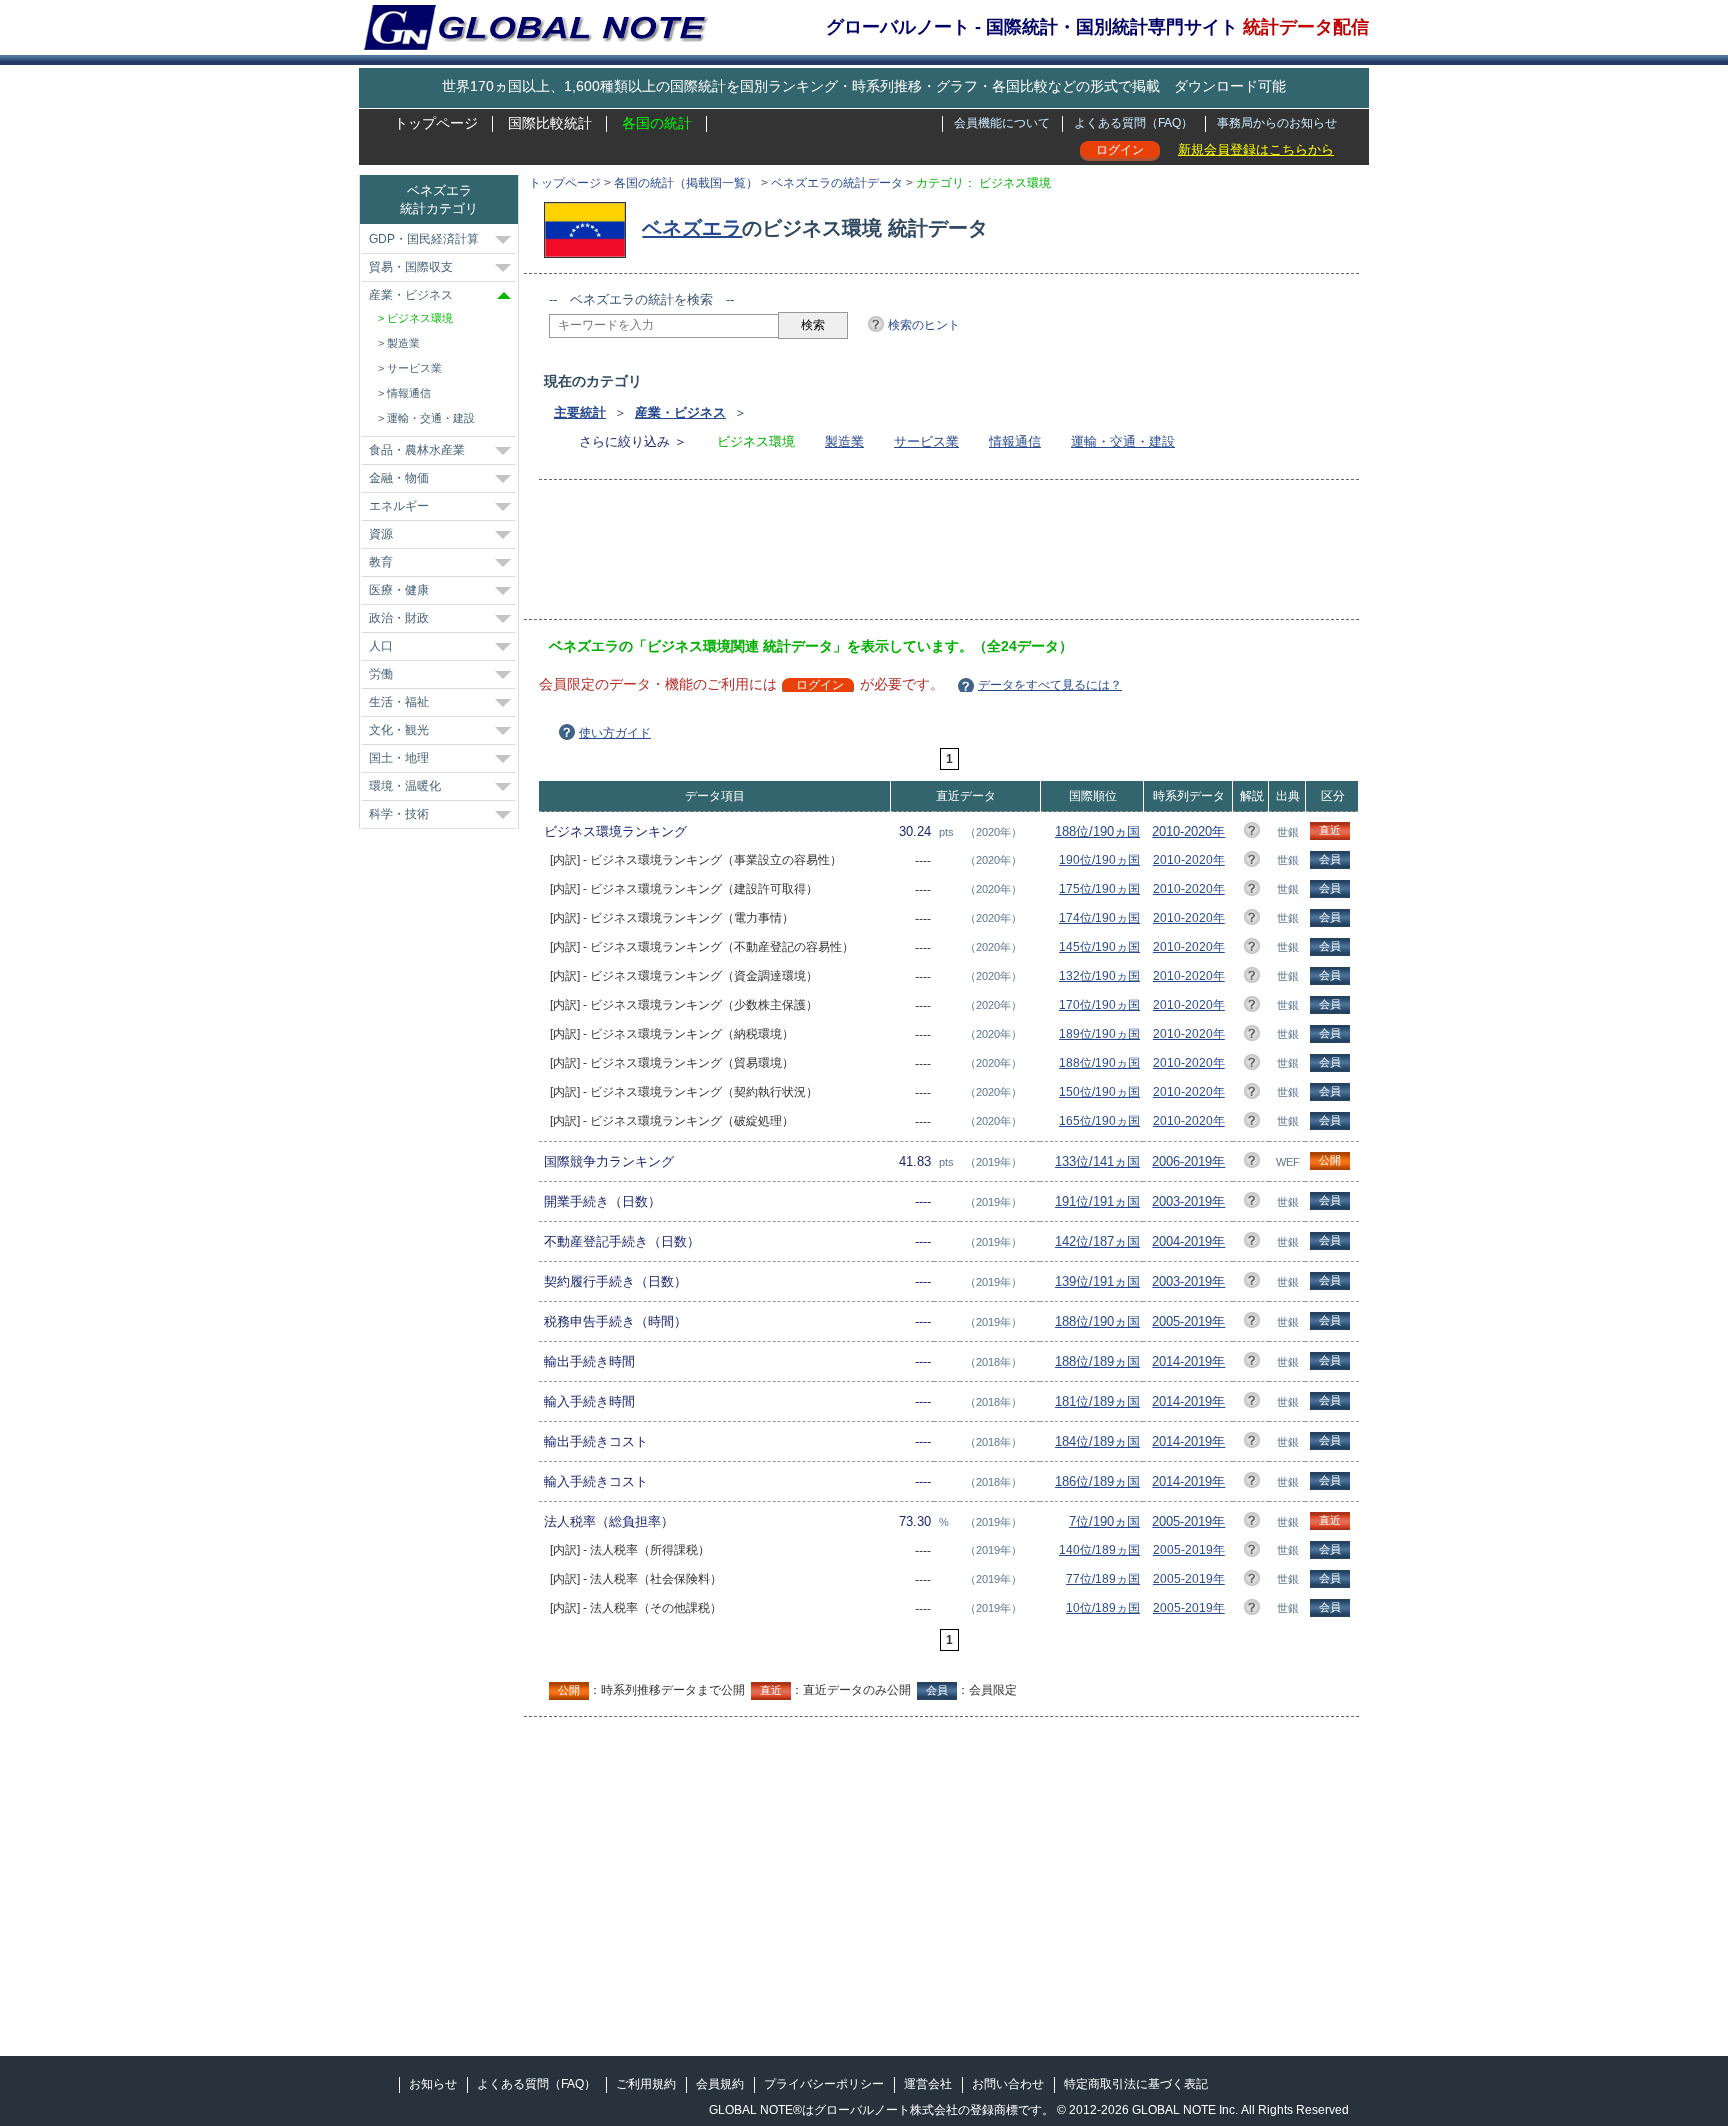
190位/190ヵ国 (1099, 860)
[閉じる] (504, 295)
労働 (381, 674)
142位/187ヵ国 (1097, 1241)
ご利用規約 (646, 2084)
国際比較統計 (550, 123)
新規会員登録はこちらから (1256, 149)
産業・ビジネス (680, 412)
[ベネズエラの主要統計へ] (590, 228)
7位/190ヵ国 (1104, 1521)
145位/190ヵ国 (1099, 947)
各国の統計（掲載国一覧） (686, 183)
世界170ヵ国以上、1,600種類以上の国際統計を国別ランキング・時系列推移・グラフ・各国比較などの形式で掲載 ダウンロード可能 (864, 86)
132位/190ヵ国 (1099, 976)
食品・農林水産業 (417, 450)
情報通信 (1015, 441)
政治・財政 (399, 618)
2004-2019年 (1188, 1241)
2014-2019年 (1188, 1361)
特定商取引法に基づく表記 (1136, 2084)
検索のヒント (924, 325)
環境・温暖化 (405, 786)
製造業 (844, 441)
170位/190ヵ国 (1099, 1005)
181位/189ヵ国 (1097, 1401)
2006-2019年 (1188, 1161)
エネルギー (399, 506)
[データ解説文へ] (1252, 833)
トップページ (436, 123)
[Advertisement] (913, 556)
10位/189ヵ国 (1103, 1608)
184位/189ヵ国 (1097, 1441)
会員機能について (1002, 123)
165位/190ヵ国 (1099, 1121)
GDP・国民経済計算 (424, 239)
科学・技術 (399, 814)
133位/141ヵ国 (1097, 1161)
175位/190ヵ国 (1099, 889)
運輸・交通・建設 (1123, 441)
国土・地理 (399, 758)
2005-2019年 (1188, 1321)
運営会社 (928, 2084)
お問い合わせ (1008, 2084)
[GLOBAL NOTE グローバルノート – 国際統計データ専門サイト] (537, 46)
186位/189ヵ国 (1097, 1481)
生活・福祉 (399, 702)
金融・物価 (399, 478)
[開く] (503, 240)
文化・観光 (399, 730)
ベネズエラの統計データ (837, 183)
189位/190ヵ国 (1099, 1034)
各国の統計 (657, 123)
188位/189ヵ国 (1097, 1361)
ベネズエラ (692, 228)
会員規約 (720, 2084)
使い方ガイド (615, 733)
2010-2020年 (1188, 831)
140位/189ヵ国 (1099, 1550)
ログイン (1120, 150)
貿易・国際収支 (411, 267)
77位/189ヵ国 (1103, 1579)
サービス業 (926, 441)
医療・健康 (399, 590)
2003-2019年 (1188, 1201)
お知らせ (433, 2084)
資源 (381, 534)
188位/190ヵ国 (1097, 831)
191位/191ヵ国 (1097, 1201)
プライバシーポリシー (824, 2084)
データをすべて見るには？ (1050, 685)
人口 (381, 646)
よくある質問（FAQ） (1133, 123)
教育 (381, 562)
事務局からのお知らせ (1277, 123)
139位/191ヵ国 (1097, 1281)
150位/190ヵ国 (1099, 1092)
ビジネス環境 (420, 318)
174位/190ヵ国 (1099, 918)
